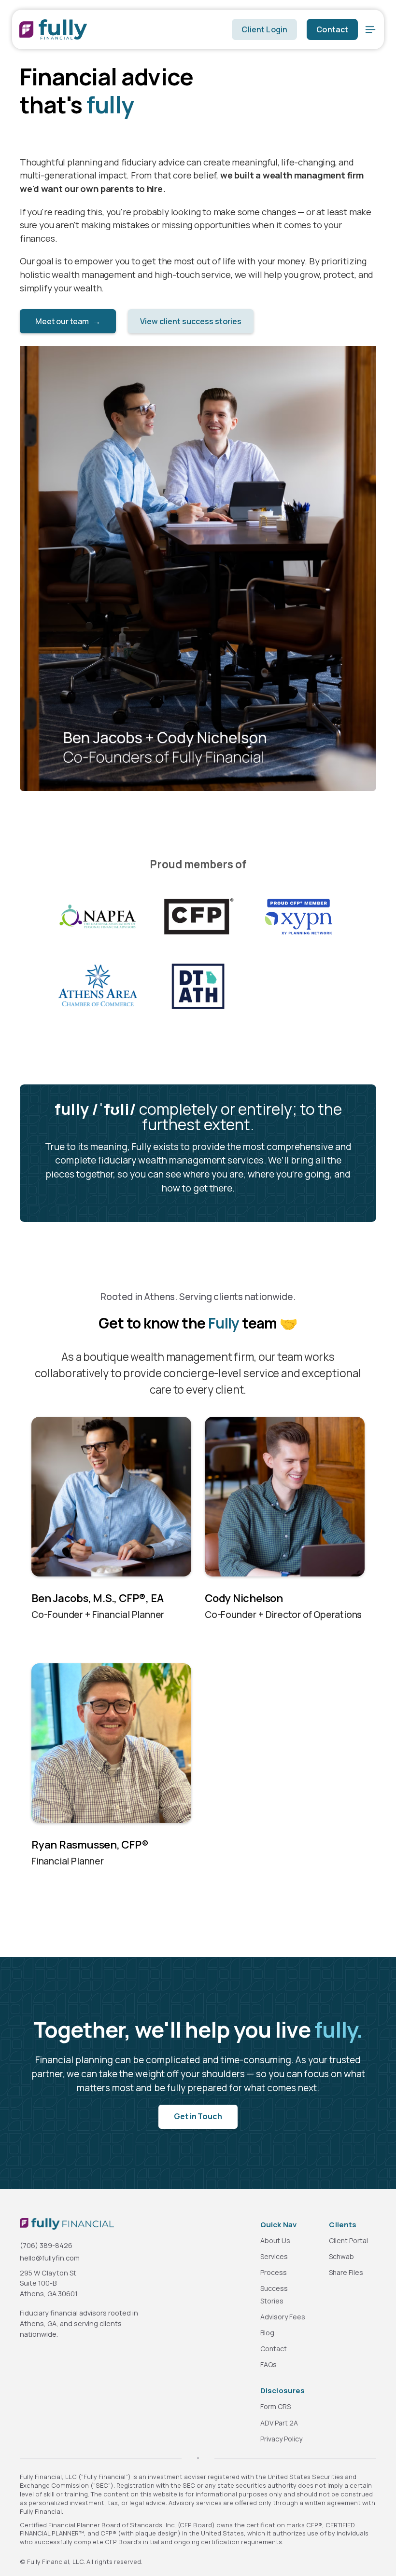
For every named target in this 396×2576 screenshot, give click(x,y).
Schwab (341, 2256)
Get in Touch (198, 2116)
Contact (332, 29)
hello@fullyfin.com (50, 2258)
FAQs (269, 2364)
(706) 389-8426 (46, 2245)
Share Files (346, 2272)
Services (274, 2256)
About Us (275, 2240)
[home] (120, 29)
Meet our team (68, 321)
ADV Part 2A (279, 2423)
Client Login (264, 29)
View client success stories (191, 321)
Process (274, 2272)
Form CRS (276, 2406)
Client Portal (348, 2240)
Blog (267, 2333)
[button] (370, 29)
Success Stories (274, 2294)
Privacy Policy (281, 2439)
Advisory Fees (283, 2317)
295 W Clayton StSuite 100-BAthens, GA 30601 (49, 2283)
